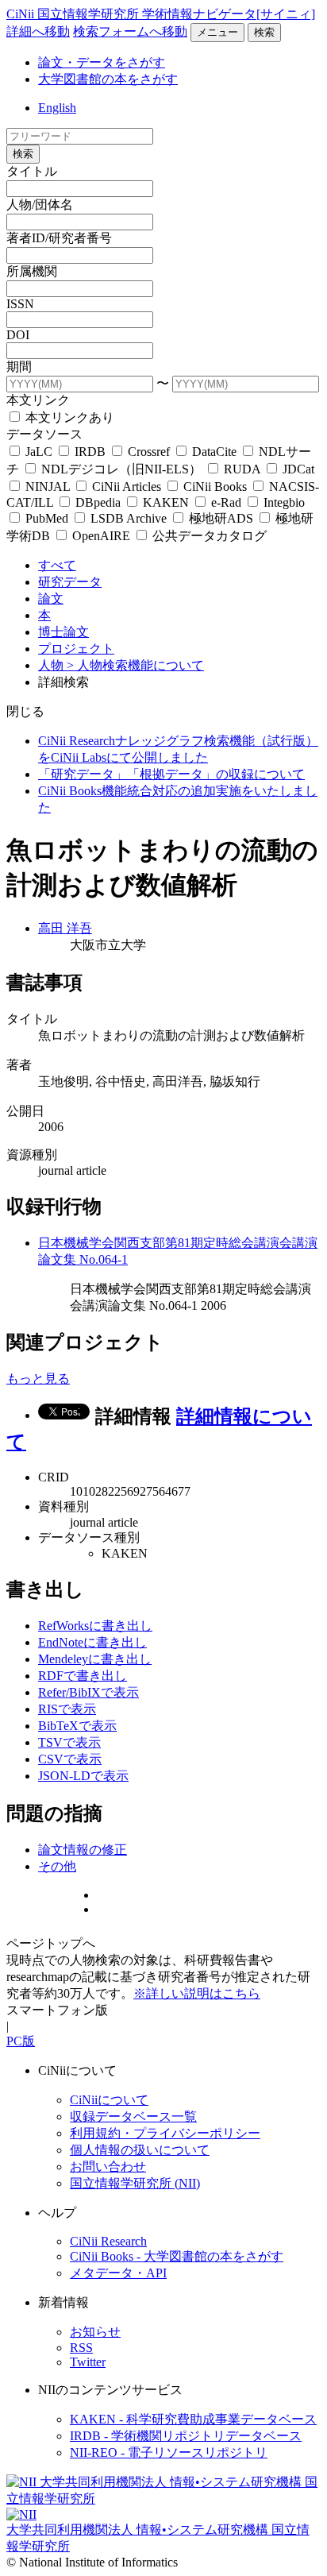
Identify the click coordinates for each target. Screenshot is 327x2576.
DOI (18, 335)
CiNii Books (215, 487)
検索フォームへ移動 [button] (130, 31)
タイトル (32, 171)
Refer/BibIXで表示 (88, 1692)
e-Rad (226, 502)
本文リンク (38, 400)
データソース (44, 434)
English (57, 108)
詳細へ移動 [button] (38, 31)
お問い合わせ (108, 2167)
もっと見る (38, 1379)
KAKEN (166, 502)
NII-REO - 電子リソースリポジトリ (169, 2452)
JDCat (297, 469)
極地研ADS (221, 518)
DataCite (214, 452)
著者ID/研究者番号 (59, 238)
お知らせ (95, 2332)
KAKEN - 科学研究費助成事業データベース (193, 2419)
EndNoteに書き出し (92, 1642)
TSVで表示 (69, 1742)
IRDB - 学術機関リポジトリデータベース (186, 2436)
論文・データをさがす (102, 62)
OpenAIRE (101, 536)
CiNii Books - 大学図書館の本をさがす (177, 2256)
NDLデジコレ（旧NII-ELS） (121, 469)
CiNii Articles (127, 487)
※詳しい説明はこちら (197, 1993)
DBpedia (98, 502)
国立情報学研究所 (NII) (135, 2183)
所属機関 (32, 271)
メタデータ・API (118, 2273)
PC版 (21, 2041)
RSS (81, 2348)
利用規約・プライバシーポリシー (165, 2133)
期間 (19, 367)
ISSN (20, 304)
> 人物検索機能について (135, 665)
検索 (264, 32)
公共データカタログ (208, 536)
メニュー (217, 32)
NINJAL (48, 487)
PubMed (47, 518)
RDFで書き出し (83, 1676)
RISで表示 (67, 1709)
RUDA (242, 469)
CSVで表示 (70, 1759)
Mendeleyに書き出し (95, 1659)
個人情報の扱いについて (140, 2150)
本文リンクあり (68, 417)
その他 (57, 1866)
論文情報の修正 (83, 1850)
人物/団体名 (40, 205)
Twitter (88, 2362)
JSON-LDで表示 (83, 1776)
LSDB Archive (129, 518)
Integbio (283, 502)
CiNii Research (108, 2241)
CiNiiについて (109, 2100)
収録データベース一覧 (133, 2116)
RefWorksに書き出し (95, 1626)
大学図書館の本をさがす (108, 79)
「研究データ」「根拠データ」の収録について (171, 774)
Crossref (149, 452)
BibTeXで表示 (77, 1726)
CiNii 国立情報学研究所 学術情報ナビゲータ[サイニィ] (161, 14)
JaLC (39, 452)
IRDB (90, 452)
